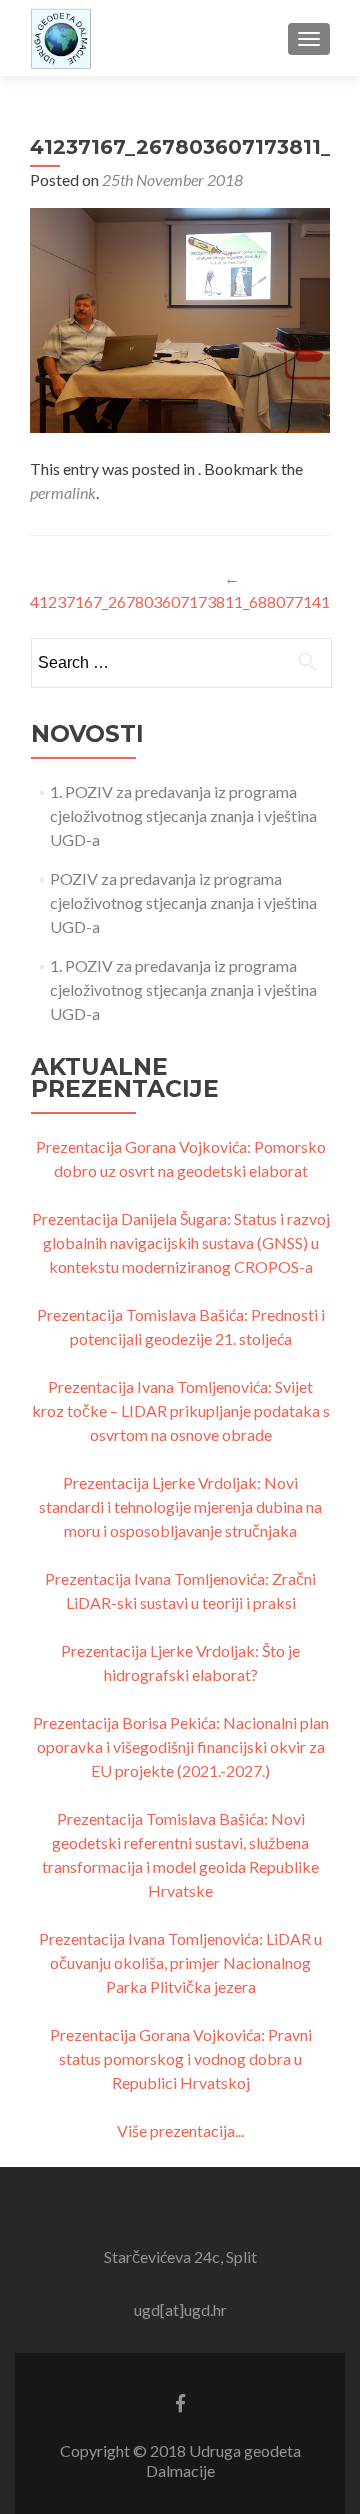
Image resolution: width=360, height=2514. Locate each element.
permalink (63, 492)
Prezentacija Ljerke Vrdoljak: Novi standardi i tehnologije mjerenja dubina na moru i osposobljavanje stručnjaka (180, 1506)
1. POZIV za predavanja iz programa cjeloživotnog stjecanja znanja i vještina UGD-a (183, 815)
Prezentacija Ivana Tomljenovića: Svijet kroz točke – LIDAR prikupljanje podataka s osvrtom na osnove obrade (181, 1410)
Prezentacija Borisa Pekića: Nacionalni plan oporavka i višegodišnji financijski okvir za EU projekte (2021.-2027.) (181, 1746)
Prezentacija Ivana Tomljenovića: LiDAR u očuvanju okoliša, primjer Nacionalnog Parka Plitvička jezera (180, 1962)
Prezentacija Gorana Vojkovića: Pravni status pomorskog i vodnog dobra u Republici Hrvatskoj (181, 2058)
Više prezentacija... (180, 2130)
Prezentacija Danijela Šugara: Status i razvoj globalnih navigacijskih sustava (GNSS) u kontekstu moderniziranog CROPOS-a (181, 1242)
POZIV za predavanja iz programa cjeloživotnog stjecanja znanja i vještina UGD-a (183, 902)
